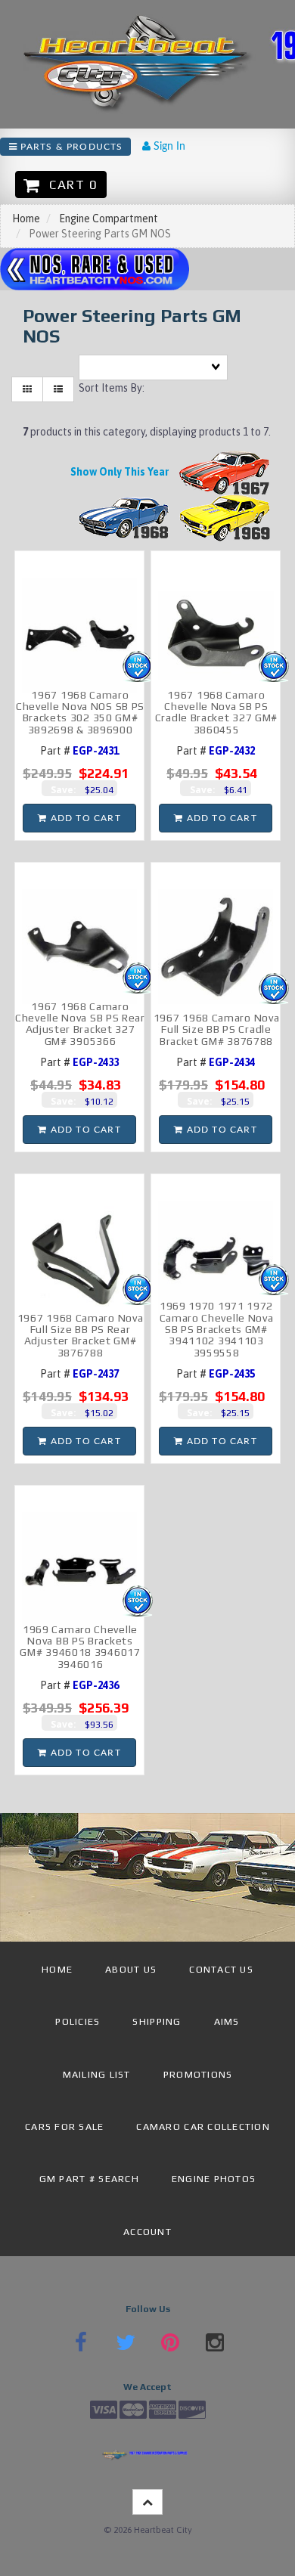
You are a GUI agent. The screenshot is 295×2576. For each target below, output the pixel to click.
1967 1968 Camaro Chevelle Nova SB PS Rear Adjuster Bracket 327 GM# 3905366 (80, 1024)
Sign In (168, 147)
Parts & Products (70, 147)
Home (26, 219)
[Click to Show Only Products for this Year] (225, 471)
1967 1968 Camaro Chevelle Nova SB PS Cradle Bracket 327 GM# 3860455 (216, 712)
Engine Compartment (109, 219)
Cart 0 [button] (70, 184)
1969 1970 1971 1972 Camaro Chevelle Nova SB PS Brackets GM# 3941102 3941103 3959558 (217, 1329)
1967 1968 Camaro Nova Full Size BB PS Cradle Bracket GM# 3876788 (217, 1029)
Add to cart (84, 818)
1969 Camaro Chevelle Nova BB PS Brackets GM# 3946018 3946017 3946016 (80, 1647)
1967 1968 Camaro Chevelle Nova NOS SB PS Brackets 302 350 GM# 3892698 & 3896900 (80, 712)
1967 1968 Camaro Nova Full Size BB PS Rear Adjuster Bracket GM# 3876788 (81, 1335)
